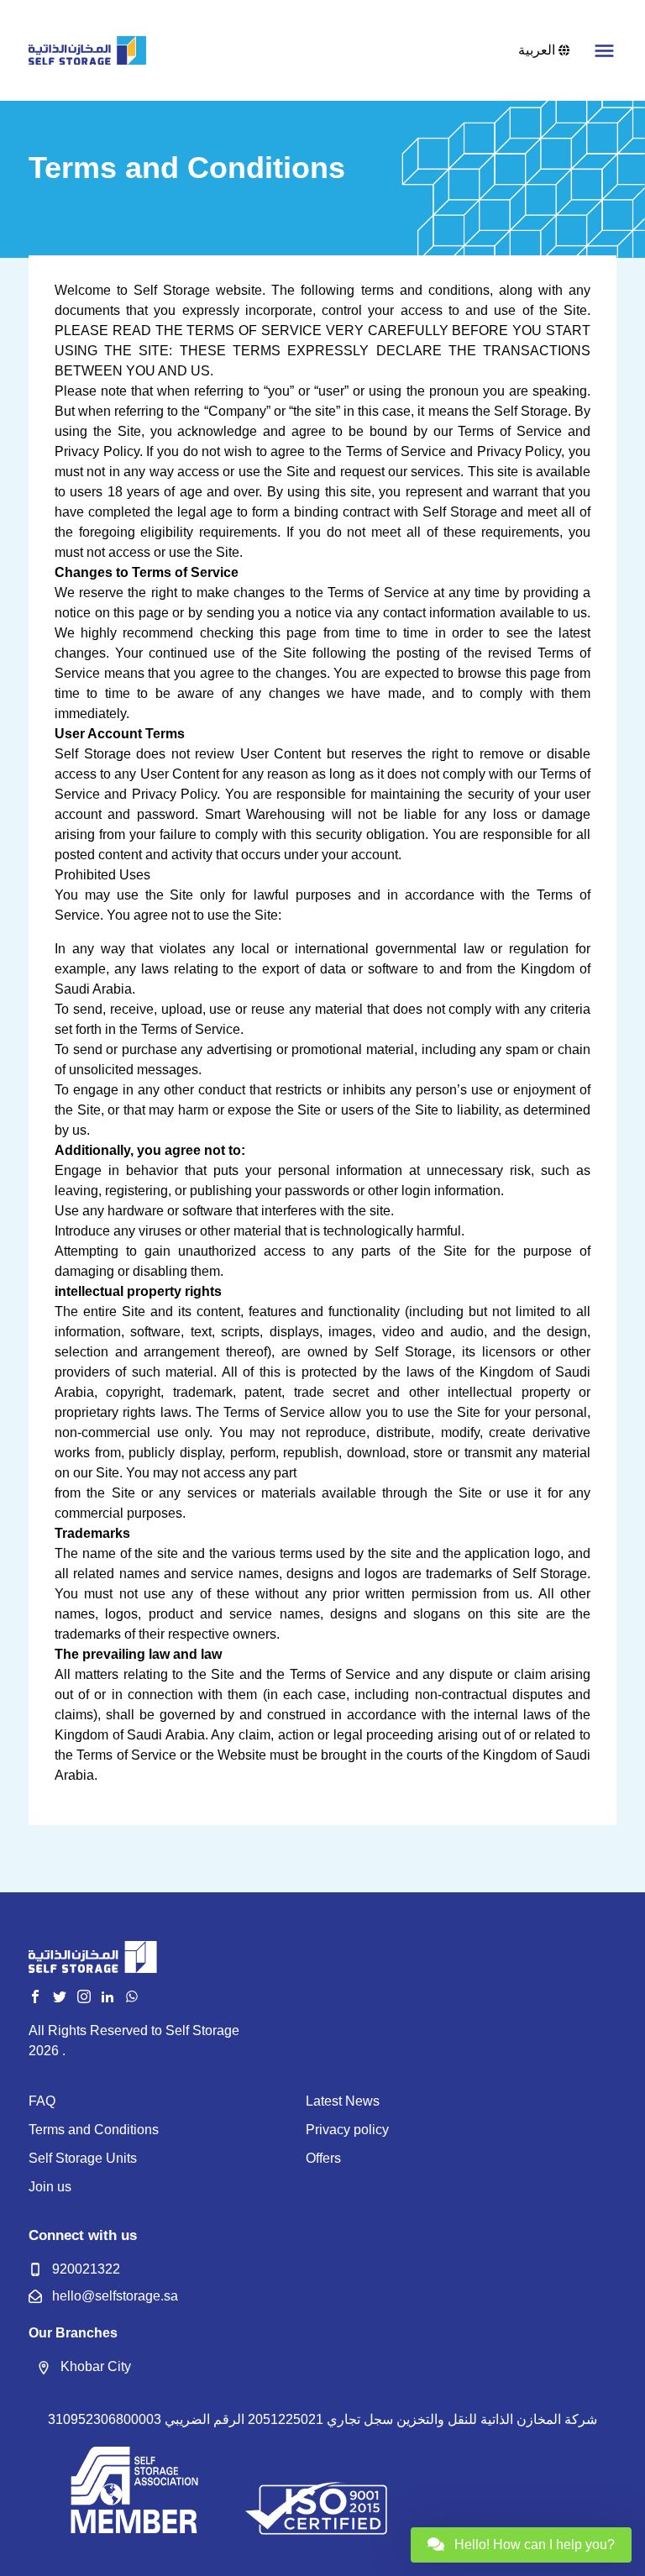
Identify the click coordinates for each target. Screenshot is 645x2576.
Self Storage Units (83, 2158)
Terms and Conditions (94, 2130)
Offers (323, 2158)
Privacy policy (347, 2130)
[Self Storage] (87, 51)
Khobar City (96, 2366)
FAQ (42, 2101)
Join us (50, 2187)
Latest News (343, 2101)
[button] (604, 51)
